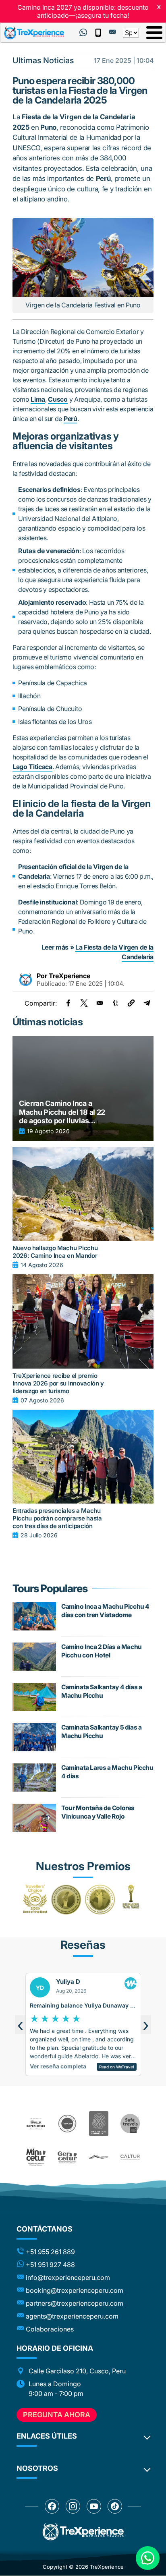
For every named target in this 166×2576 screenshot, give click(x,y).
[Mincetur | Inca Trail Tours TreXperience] (36, 2157)
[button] (131, 1003)
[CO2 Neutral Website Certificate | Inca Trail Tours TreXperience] (99, 2124)
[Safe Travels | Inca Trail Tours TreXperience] (130, 2124)
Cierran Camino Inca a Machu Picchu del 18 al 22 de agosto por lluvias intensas (62, 1112)
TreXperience (107, 2567)
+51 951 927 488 (50, 2265)
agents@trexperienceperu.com (72, 2316)
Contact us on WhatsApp (148, 2558)
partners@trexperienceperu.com (75, 2303)
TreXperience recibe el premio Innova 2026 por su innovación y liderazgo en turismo (58, 1383)
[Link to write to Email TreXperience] (112, 32)
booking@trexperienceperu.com (75, 2290)
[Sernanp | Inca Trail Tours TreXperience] (99, 2157)
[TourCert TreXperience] (67, 2124)
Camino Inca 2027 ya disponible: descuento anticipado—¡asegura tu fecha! (83, 11)
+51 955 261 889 (50, 2252)
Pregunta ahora (57, 2415)
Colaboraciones (50, 2329)
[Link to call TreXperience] (98, 33)
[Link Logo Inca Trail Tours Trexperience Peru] (34, 33)
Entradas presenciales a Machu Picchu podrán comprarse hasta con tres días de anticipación (57, 1518)
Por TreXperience (63, 976)
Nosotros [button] (37, 2468)
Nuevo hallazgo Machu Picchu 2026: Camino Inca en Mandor (55, 1252)
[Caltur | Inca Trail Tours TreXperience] (130, 2157)
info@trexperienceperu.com (68, 2277)
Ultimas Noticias (43, 60)
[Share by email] (100, 1003)
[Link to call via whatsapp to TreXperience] (83, 33)
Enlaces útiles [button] (47, 2436)
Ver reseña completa (86, 2068)
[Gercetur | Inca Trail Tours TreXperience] (67, 2157)
